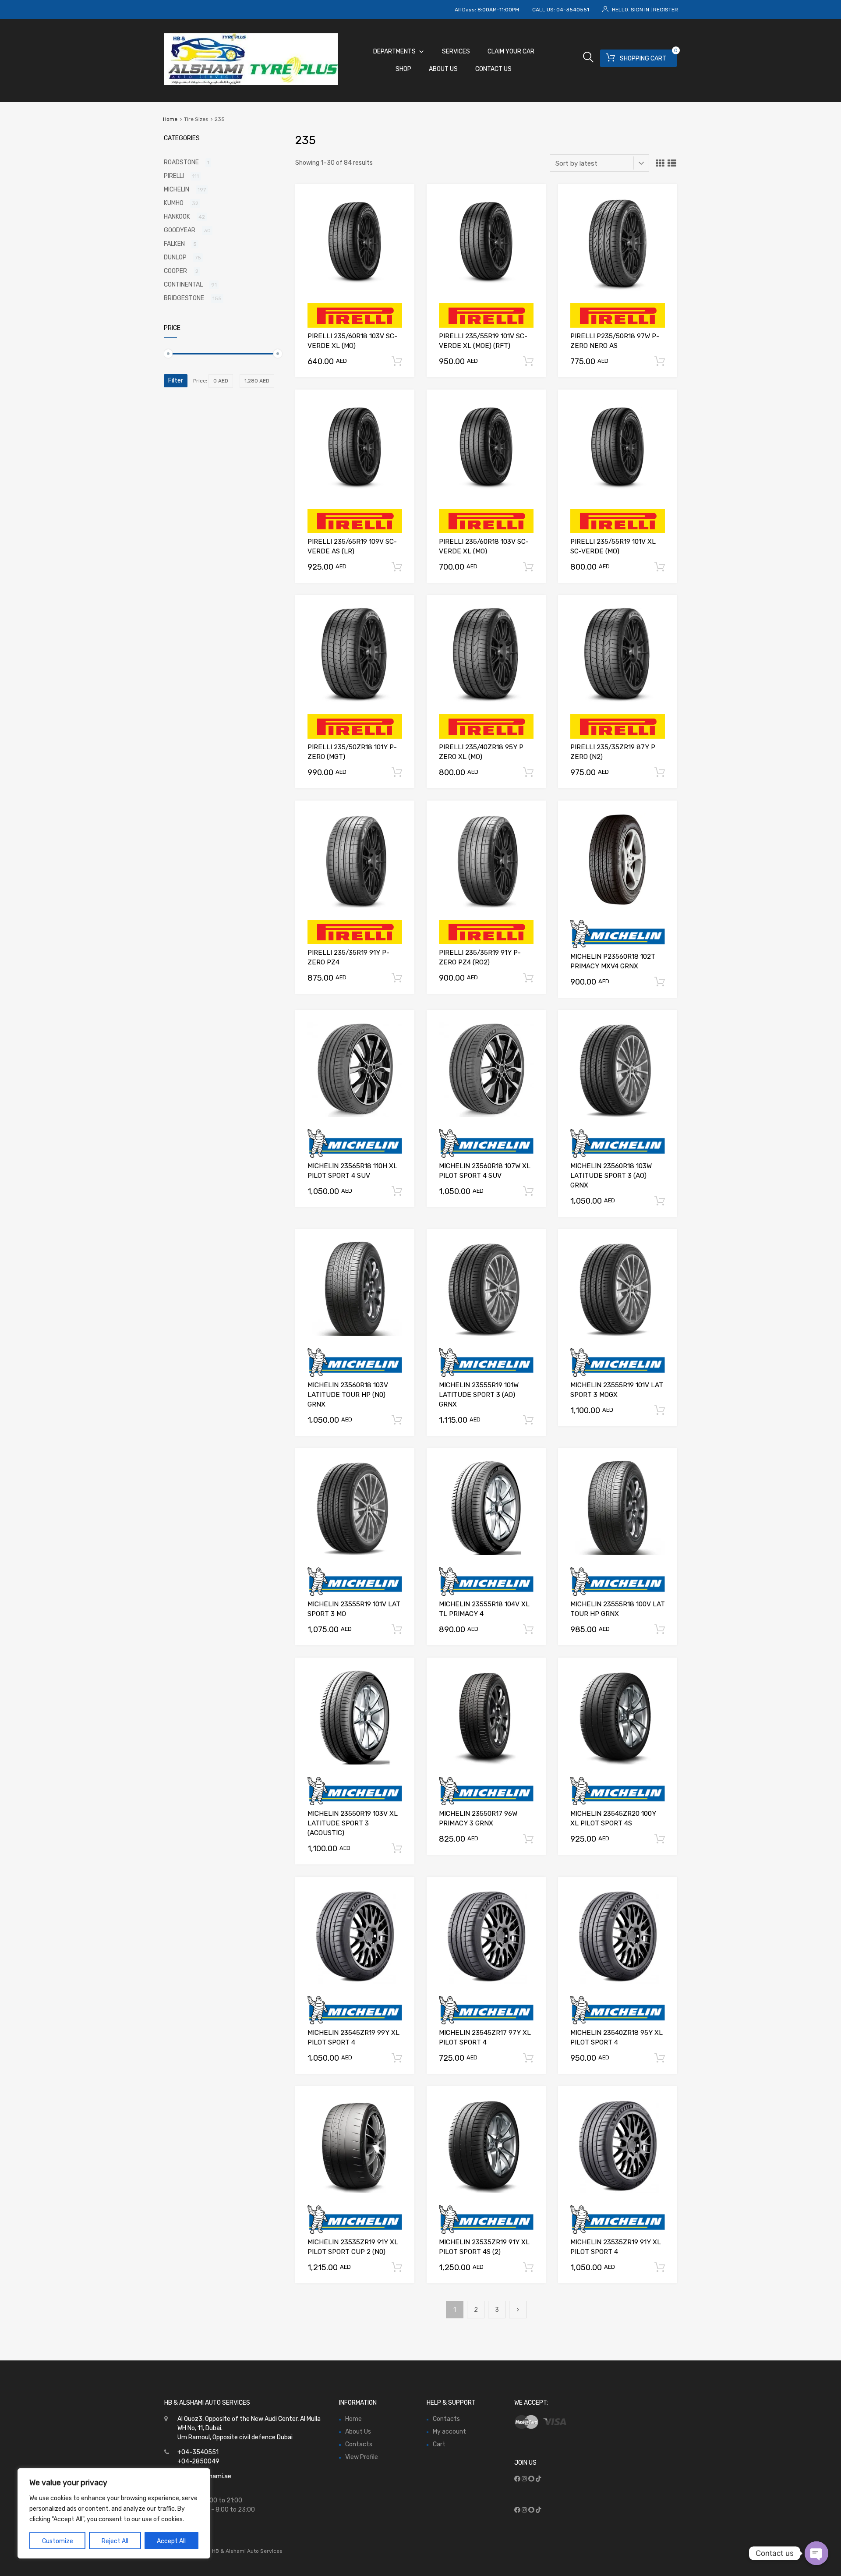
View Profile (362, 2457)
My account (449, 2432)
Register (666, 10)
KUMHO (174, 203)
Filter (176, 381)
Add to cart (397, 361)
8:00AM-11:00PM (498, 10)
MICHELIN (177, 190)
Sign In (640, 10)
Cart (439, 2444)
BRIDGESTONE (184, 298)
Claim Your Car (511, 51)
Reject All (115, 2541)
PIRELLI (174, 176)
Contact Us (493, 69)
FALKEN (174, 244)
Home (170, 119)
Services (456, 51)
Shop (403, 69)
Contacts (359, 2444)
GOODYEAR (180, 230)
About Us (443, 69)
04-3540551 (573, 10)
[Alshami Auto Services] (251, 83)
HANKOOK (177, 217)
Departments (394, 51)
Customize (58, 2541)
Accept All (171, 2541)
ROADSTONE (181, 162)
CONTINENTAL (183, 285)
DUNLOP (175, 257)
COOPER (175, 271)
